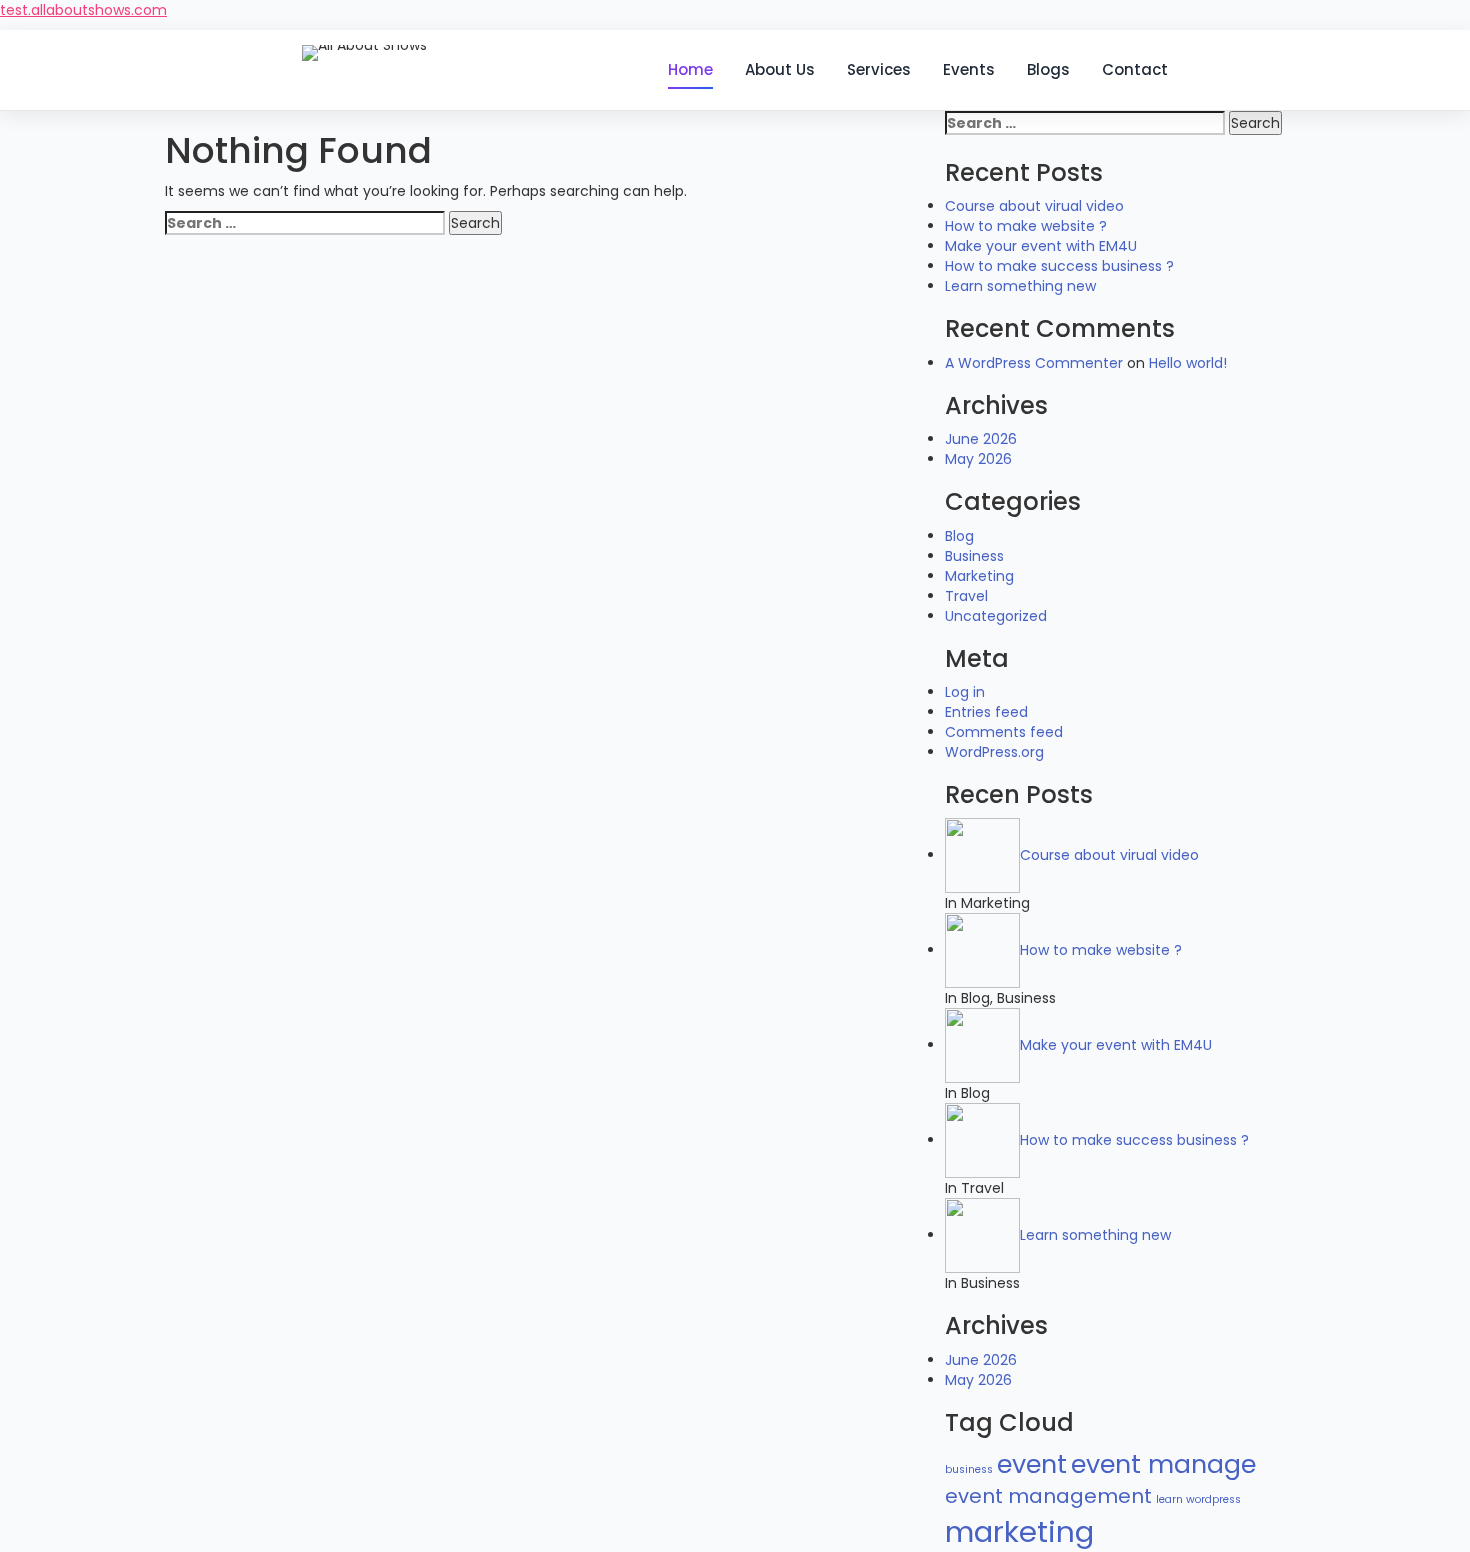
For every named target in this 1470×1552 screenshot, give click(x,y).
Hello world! (1188, 363)
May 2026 (978, 459)
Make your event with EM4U (1041, 246)
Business (974, 556)
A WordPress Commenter (1034, 363)
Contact (1135, 69)
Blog (959, 536)
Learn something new (1020, 286)
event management (1048, 1496)
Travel (966, 596)
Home (690, 69)
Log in (965, 692)
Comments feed (1004, 732)
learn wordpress (1198, 1499)
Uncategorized (996, 616)
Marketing (979, 576)
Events (969, 69)
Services (879, 69)
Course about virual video (1034, 206)
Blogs (1048, 69)
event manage (1163, 1464)
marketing (1019, 1531)
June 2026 (981, 439)
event (1032, 1464)
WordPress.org (994, 752)
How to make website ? (1026, 226)
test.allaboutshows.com (83, 10)
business (969, 1469)
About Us (780, 69)
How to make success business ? (1059, 266)
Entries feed (986, 712)
